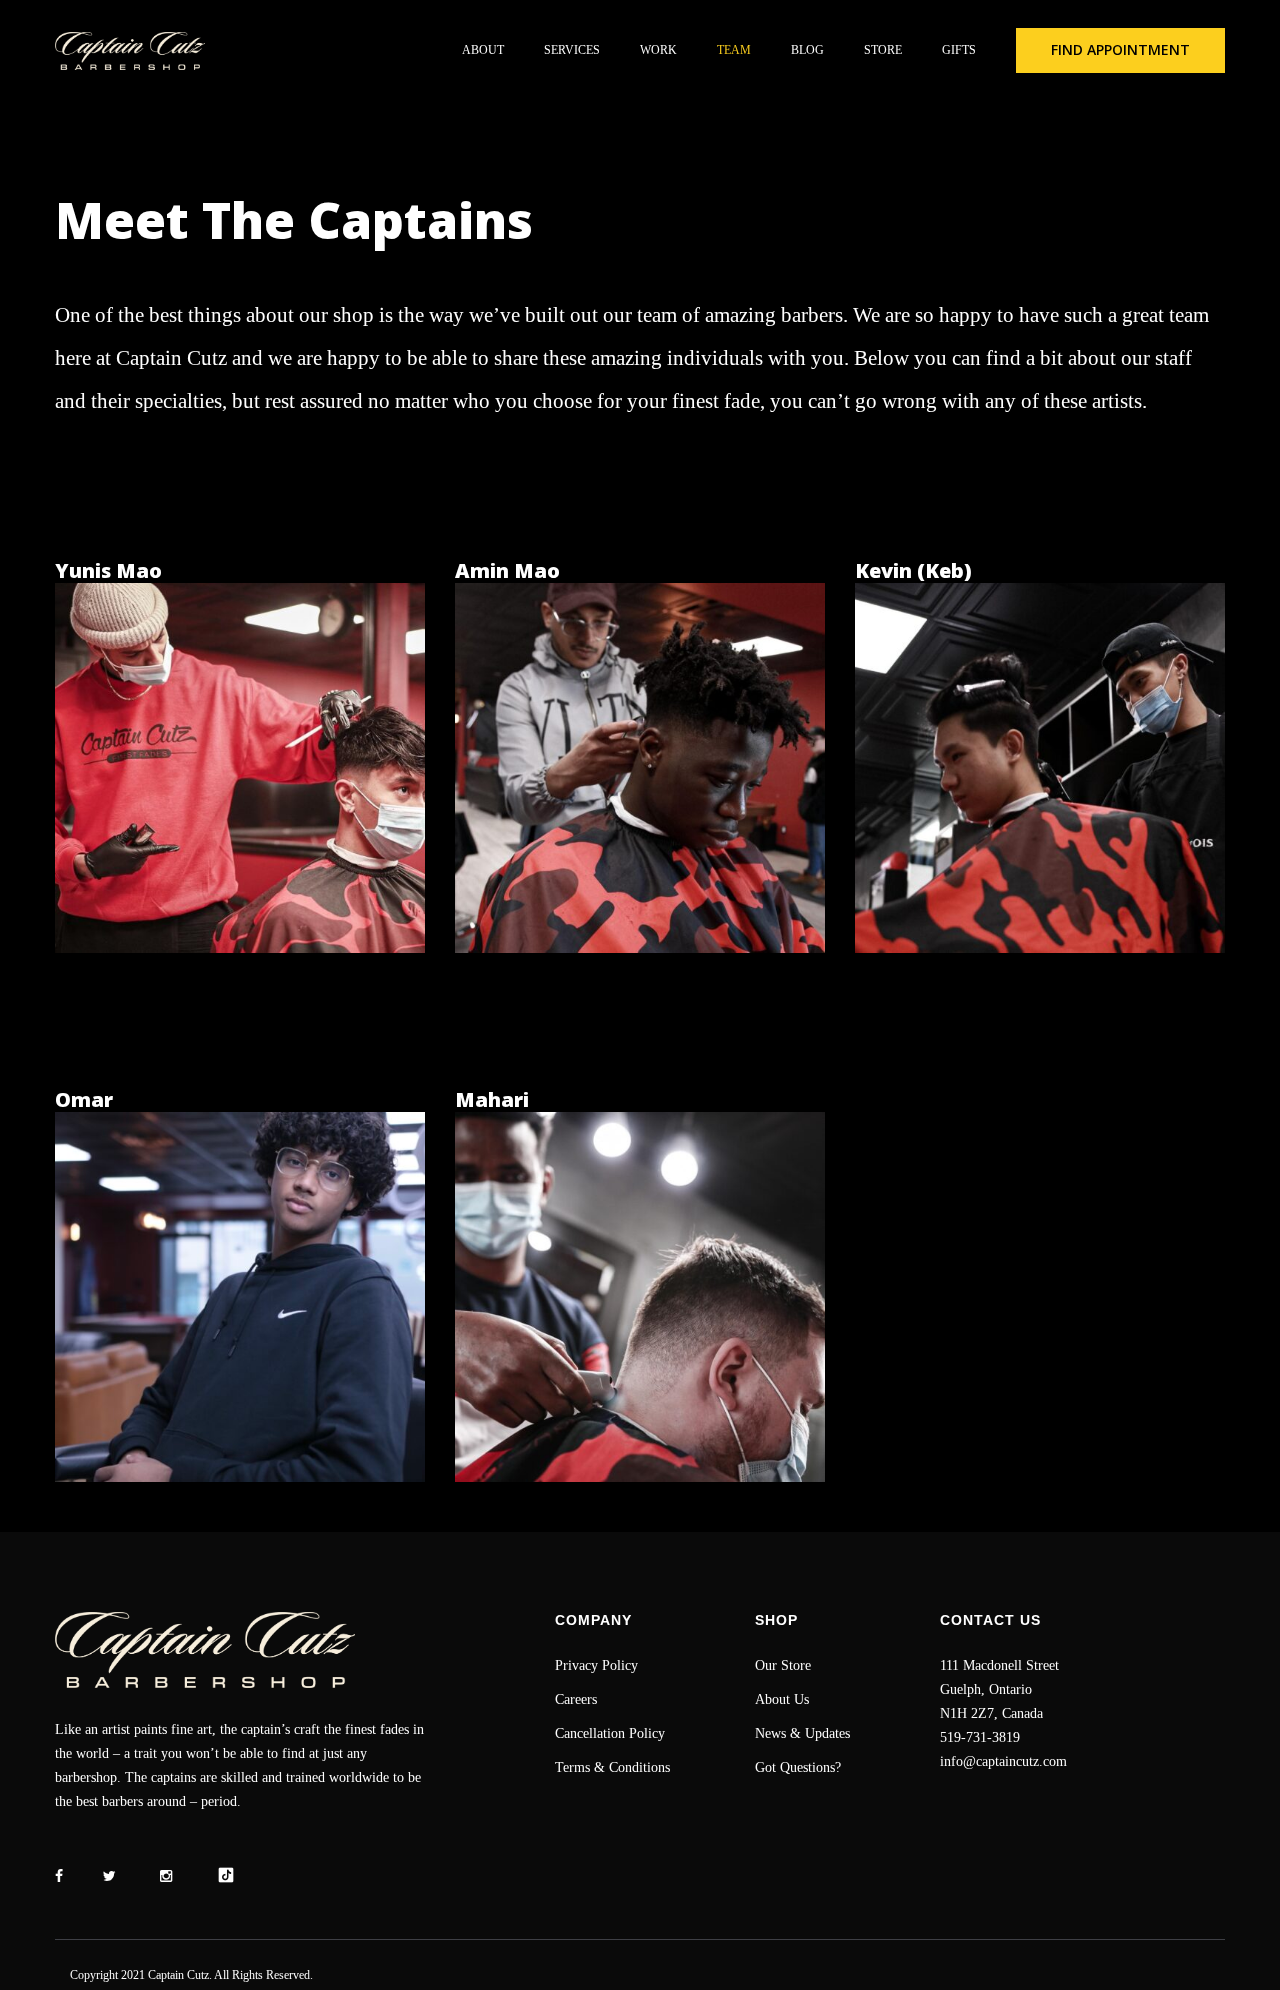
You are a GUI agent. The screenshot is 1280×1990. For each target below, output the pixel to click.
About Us (782, 1699)
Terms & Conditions (612, 1767)
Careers (576, 1699)
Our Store (783, 1665)
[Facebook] (59, 1876)
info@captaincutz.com (1003, 1761)
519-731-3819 (980, 1737)
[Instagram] (166, 1876)
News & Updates (802, 1733)
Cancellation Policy (610, 1733)
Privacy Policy (596, 1665)
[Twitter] (109, 1876)
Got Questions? (798, 1767)
